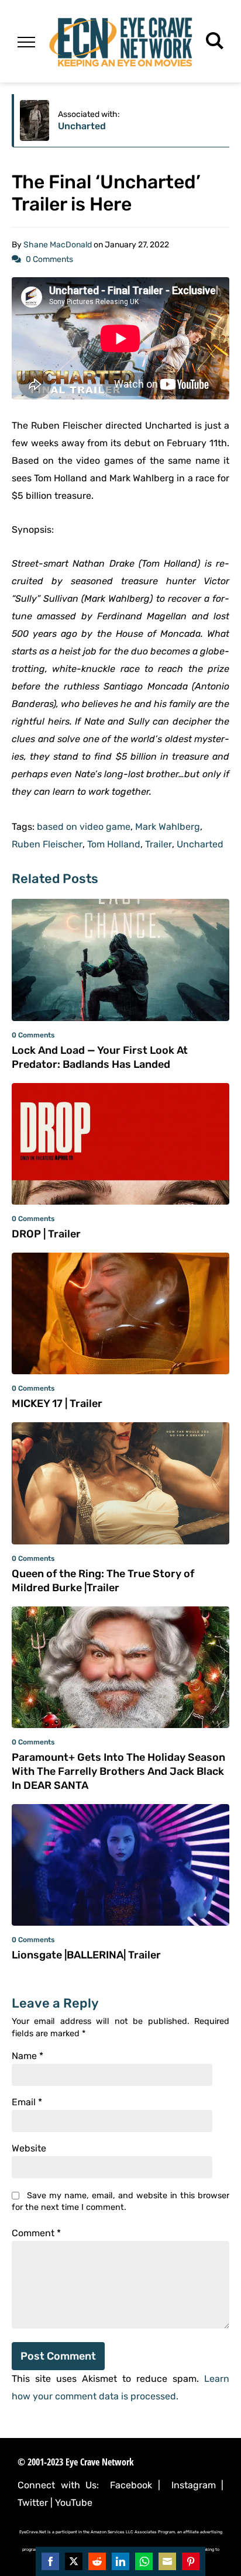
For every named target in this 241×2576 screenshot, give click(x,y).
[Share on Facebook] (50, 2561)
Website (29, 2149)
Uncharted (82, 126)
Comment (36, 2233)
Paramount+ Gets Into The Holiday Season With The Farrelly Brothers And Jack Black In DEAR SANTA (118, 1771)
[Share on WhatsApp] (144, 2561)
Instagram (194, 2485)
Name (27, 2056)
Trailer (159, 844)
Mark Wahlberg (168, 827)
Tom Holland (114, 844)
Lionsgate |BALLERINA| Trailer (86, 1955)
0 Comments (49, 259)
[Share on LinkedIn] (120, 2561)
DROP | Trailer (46, 1234)
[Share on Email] (167, 2561)
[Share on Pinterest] (191, 2561)
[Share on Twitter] (74, 2561)
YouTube (74, 2503)
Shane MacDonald (58, 245)
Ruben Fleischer (47, 844)
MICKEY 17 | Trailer (57, 1403)
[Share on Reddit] (97, 2561)
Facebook (131, 2485)
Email (27, 2102)
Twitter (33, 2503)
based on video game (84, 827)
